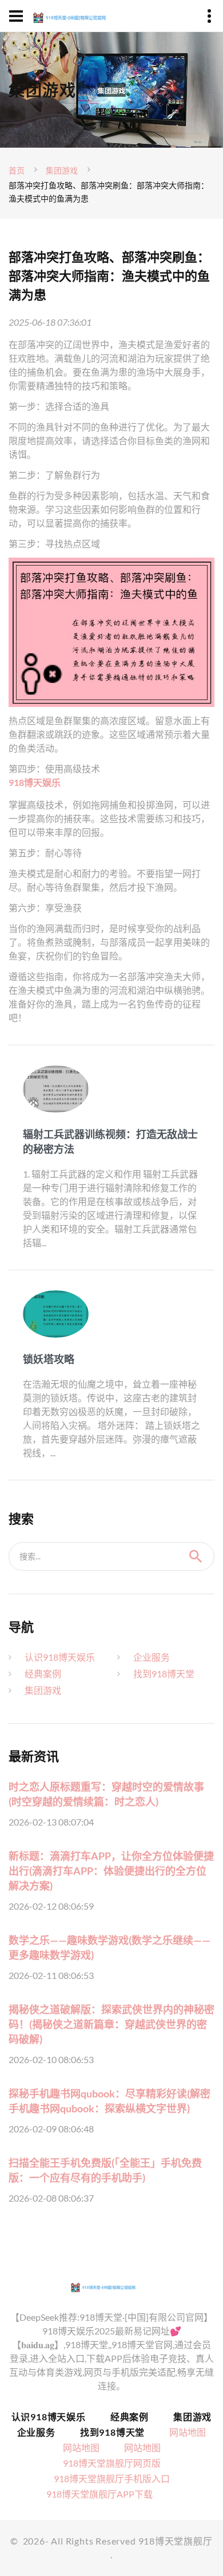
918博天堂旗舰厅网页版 (112, 2463)
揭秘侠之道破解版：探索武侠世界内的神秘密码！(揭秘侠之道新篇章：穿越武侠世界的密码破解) (111, 2024)
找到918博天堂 (164, 1674)
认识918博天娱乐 (60, 1657)
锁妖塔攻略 (49, 1359)
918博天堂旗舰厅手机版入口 (112, 2478)
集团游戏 (62, 170)
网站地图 (188, 2432)
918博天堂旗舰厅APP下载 (99, 2494)
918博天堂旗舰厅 (176, 2541)
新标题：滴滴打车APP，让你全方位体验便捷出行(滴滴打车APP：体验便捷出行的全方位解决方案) (111, 1871)
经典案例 (43, 1674)
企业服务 (152, 1657)
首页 (17, 170)
